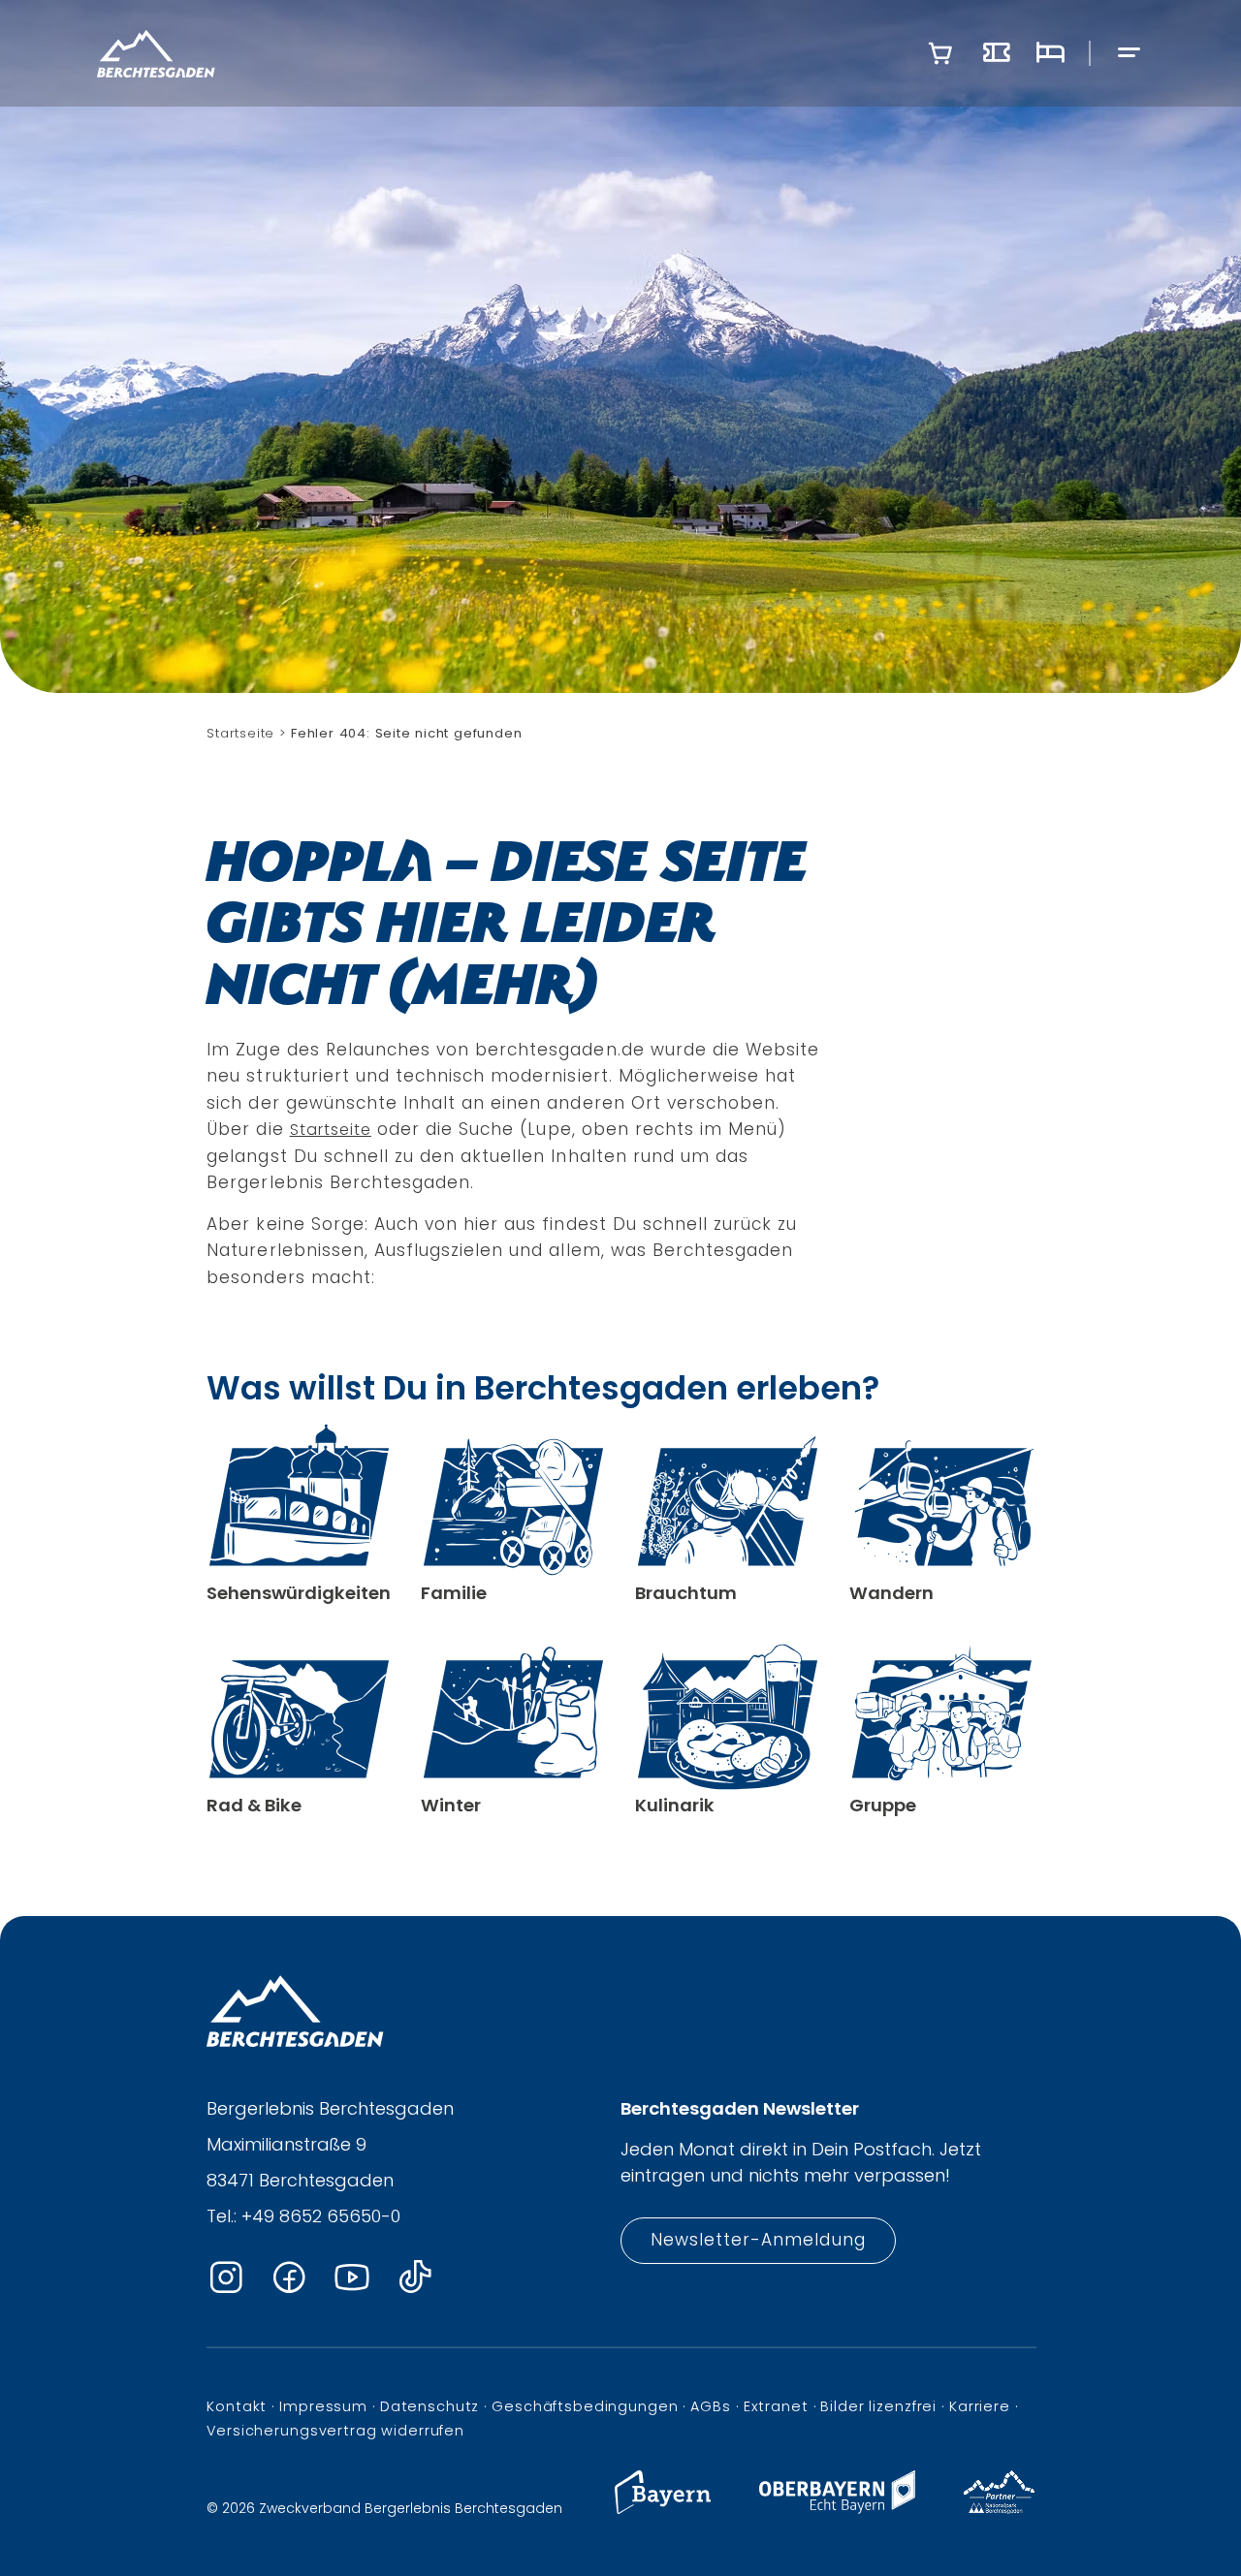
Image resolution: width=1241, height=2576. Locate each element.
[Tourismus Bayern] (663, 2509)
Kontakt (237, 2406)
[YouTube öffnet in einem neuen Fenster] (352, 2278)
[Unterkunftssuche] (1050, 53)
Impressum (323, 2406)
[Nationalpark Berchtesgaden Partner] (999, 2509)
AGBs (710, 2406)
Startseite (331, 1130)
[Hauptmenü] (1130, 54)
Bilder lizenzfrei (878, 2406)
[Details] (299, 1514)
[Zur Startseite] (156, 53)
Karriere (980, 2406)
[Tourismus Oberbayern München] (837, 2509)
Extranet (776, 2406)
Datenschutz (430, 2406)
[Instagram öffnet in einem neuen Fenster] (226, 2278)
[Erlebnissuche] (997, 53)
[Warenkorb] (940, 53)
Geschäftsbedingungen (585, 2406)
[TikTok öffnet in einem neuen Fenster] (415, 2278)
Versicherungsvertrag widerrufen (335, 2431)
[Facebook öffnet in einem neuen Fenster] (289, 2278)
